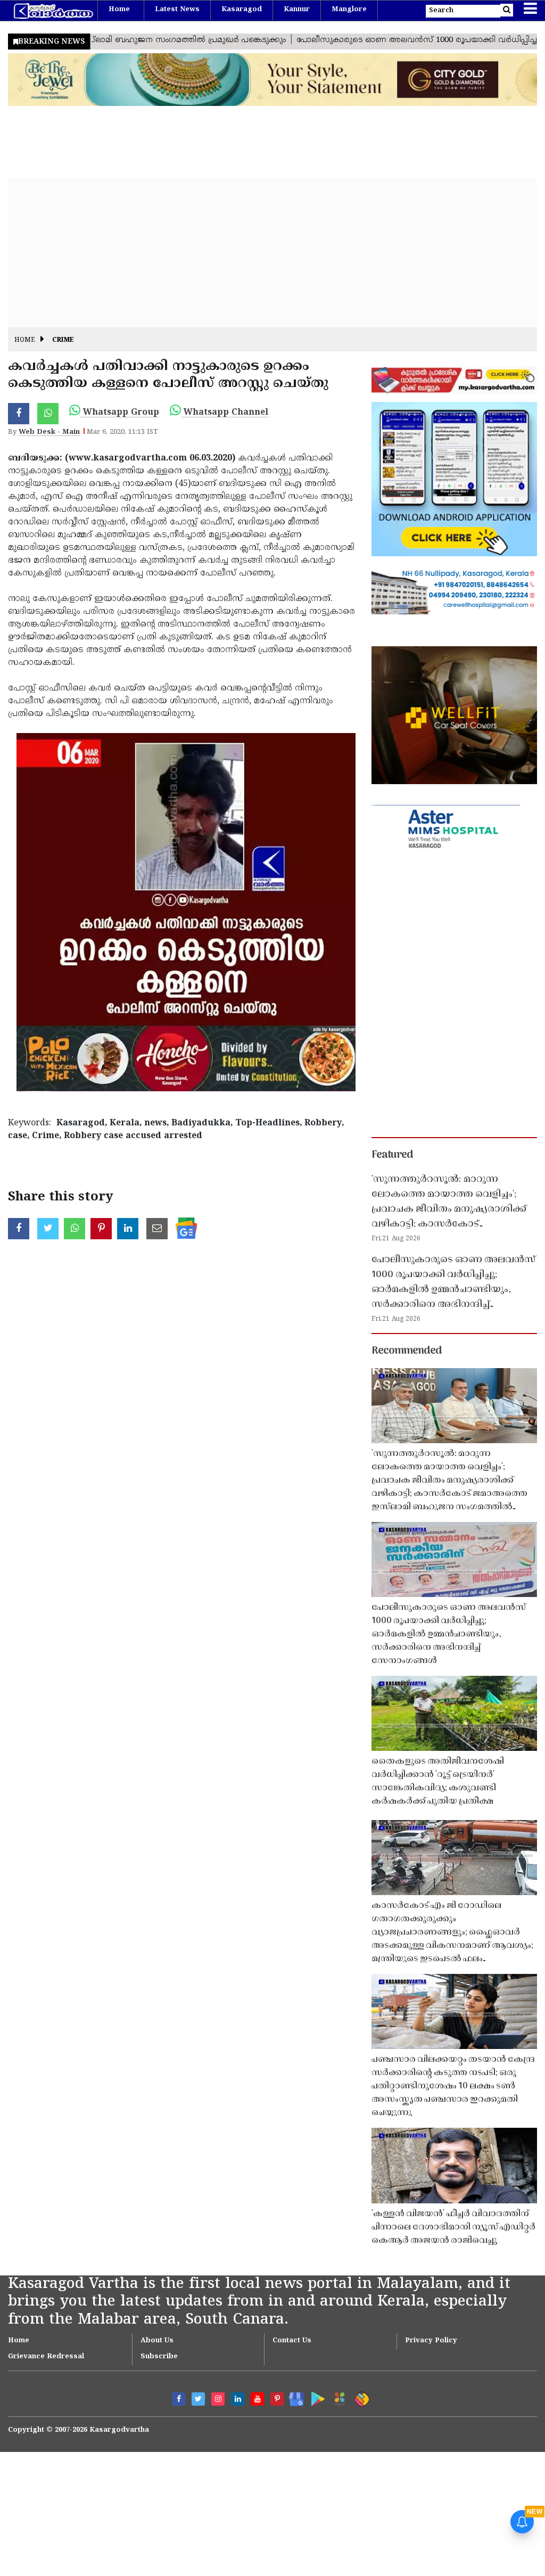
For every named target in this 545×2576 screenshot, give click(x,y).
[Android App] (315, 2397)
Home (119, 10)
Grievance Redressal (46, 2357)
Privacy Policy (431, 2341)
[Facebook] (179, 2399)
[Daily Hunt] (338, 2397)
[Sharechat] (360, 2397)
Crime (63, 340)
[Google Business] (293, 2397)
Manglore (349, 10)
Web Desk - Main (49, 432)
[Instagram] (218, 2399)
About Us (157, 2341)
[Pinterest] (277, 2399)
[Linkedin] (238, 2399)
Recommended (407, 1351)
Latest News (177, 10)
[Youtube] (257, 2399)
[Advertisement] (272, 253)
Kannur (297, 10)
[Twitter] (198, 2399)
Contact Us (292, 2341)
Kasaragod (242, 10)
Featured (392, 1155)
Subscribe (159, 2357)
